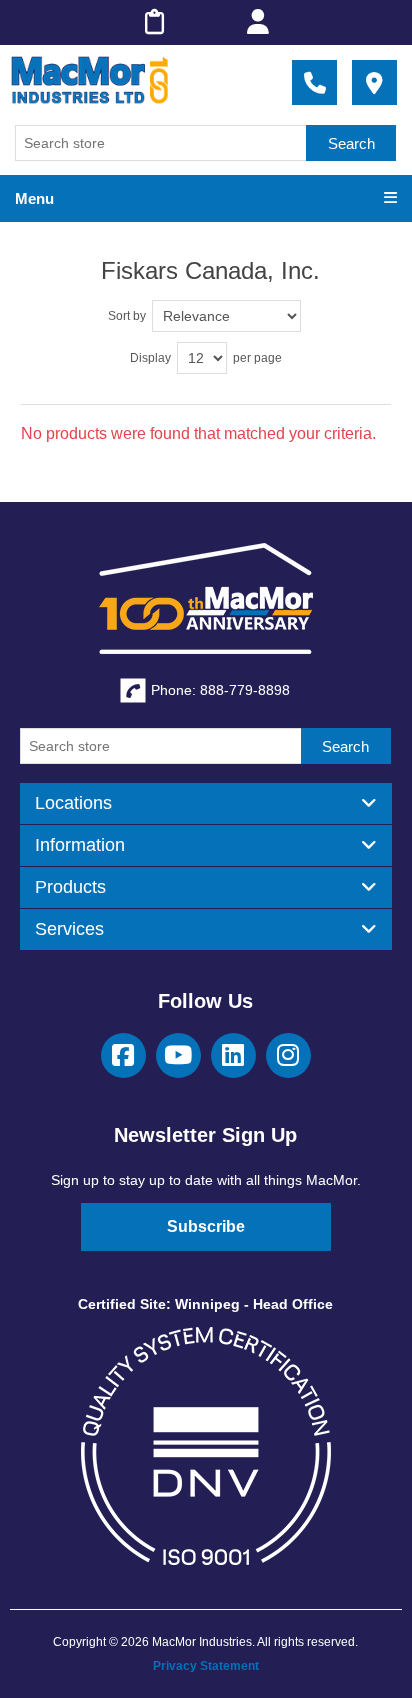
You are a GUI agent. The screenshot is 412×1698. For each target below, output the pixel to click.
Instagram (288, 1055)
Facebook (123, 1055)
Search (351, 143)
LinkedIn (233, 1055)
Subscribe (206, 1226)
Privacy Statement (206, 1666)
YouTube (178, 1055)
